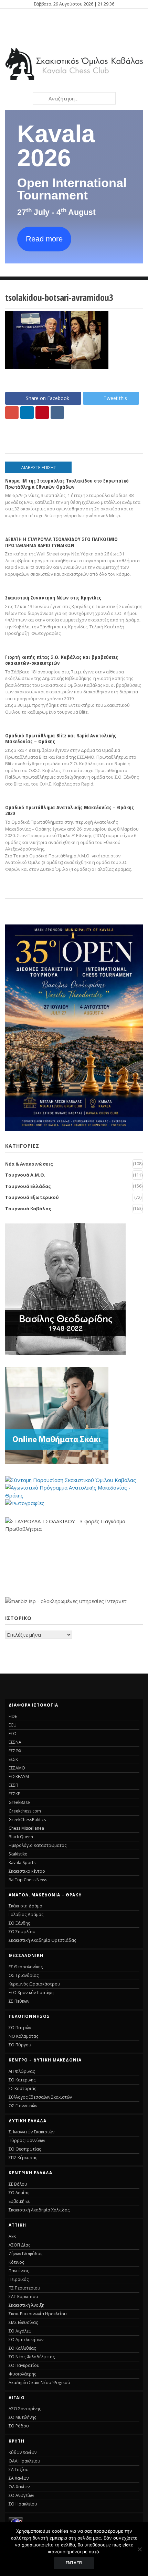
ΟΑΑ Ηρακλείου (24, 2461)
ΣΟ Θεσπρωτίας (25, 2149)
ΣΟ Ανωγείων (21, 2495)
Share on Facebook (47, 398)
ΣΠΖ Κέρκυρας (23, 2158)
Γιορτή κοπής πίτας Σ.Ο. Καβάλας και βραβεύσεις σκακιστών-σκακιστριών (62, 660)
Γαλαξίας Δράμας (26, 1914)
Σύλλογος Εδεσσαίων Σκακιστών (40, 2097)
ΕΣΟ (13, 1734)
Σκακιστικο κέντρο (27, 1871)
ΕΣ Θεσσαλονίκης (26, 1967)
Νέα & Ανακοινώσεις (29, 1164)
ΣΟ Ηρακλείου (23, 2504)
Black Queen (21, 1837)
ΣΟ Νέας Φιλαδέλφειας (32, 2357)
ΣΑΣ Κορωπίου (23, 2297)
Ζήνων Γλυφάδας (25, 2254)
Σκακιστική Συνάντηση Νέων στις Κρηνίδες (53, 597)
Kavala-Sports (22, 1863)
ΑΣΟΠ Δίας (19, 2245)
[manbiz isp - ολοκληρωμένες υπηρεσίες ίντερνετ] (66, 1601)
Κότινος (16, 2262)
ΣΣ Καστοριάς (22, 2088)
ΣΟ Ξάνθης (19, 1923)
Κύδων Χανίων (23, 2452)
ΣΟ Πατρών (20, 2028)
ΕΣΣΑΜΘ (17, 1768)
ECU (13, 1725)
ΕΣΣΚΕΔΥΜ (19, 1777)
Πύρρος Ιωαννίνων (27, 2140)
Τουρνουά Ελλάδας (28, 1186)
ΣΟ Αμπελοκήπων (26, 2340)
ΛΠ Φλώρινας (22, 2071)
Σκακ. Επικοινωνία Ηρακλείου (38, 2314)
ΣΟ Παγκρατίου (24, 2365)
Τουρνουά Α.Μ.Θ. (25, 1175)
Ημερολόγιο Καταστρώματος (38, 1845)
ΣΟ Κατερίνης (22, 2080)
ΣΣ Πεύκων (19, 2001)
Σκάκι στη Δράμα (25, 1906)
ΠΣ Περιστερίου (24, 2288)
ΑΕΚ (12, 2236)
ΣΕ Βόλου (18, 2184)
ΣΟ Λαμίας (19, 2193)
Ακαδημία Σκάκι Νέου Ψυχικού (39, 2383)
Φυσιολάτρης (22, 2374)
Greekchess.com (25, 1811)
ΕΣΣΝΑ (15, 1742)
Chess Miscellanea (26, 1828)
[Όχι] (139, 2549)
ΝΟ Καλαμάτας (23, 2036)
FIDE (13, 1716)
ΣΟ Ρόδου (19, 2426)
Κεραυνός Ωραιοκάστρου (34, 1984)
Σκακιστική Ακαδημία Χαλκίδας (39, 2210)
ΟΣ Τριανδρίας (24, 1975)
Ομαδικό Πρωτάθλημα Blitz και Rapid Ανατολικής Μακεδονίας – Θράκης (61, 738)
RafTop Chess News (28, 1880)
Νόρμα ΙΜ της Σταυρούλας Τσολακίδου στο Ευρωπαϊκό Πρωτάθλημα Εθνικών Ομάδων (67, 483)
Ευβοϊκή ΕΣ (19, 2201)
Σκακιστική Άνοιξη (27, 2305)
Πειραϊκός (19, 2279)
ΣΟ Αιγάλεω (20, 2331)
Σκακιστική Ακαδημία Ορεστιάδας (42, 1940)
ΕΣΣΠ (13, 1785)
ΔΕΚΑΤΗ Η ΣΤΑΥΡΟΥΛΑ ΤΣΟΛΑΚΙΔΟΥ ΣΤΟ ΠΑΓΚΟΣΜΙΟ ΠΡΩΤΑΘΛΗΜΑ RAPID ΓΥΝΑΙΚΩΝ (61, 542)
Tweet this (115, 398)
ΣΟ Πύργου (20, 2045)
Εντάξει (74, 2563)
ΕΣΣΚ (13, 1759)
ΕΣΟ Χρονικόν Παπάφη (31, 1993)
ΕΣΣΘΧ (15, 1751)
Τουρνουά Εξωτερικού (32, 1197)
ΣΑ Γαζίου (19, 2470)
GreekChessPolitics (27, 1820)
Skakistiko (18, 1854)
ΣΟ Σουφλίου (22, 1932)
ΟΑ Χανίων (19, 2487)
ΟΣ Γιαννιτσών (23, 2106)
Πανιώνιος (19, 2271)
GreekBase (19, 1802)
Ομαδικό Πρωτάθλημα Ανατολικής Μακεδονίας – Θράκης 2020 (70, 810)
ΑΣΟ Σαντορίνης (25, 2409)
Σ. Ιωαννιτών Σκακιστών (31, 2132)
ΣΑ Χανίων (19, 2478)
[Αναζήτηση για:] (74, 98)
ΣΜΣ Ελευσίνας (23, 2322)
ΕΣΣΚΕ (14, 1794)
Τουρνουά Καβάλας (28, 1209)
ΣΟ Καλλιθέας (22, 2348)
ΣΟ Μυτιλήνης (22, 2417)
